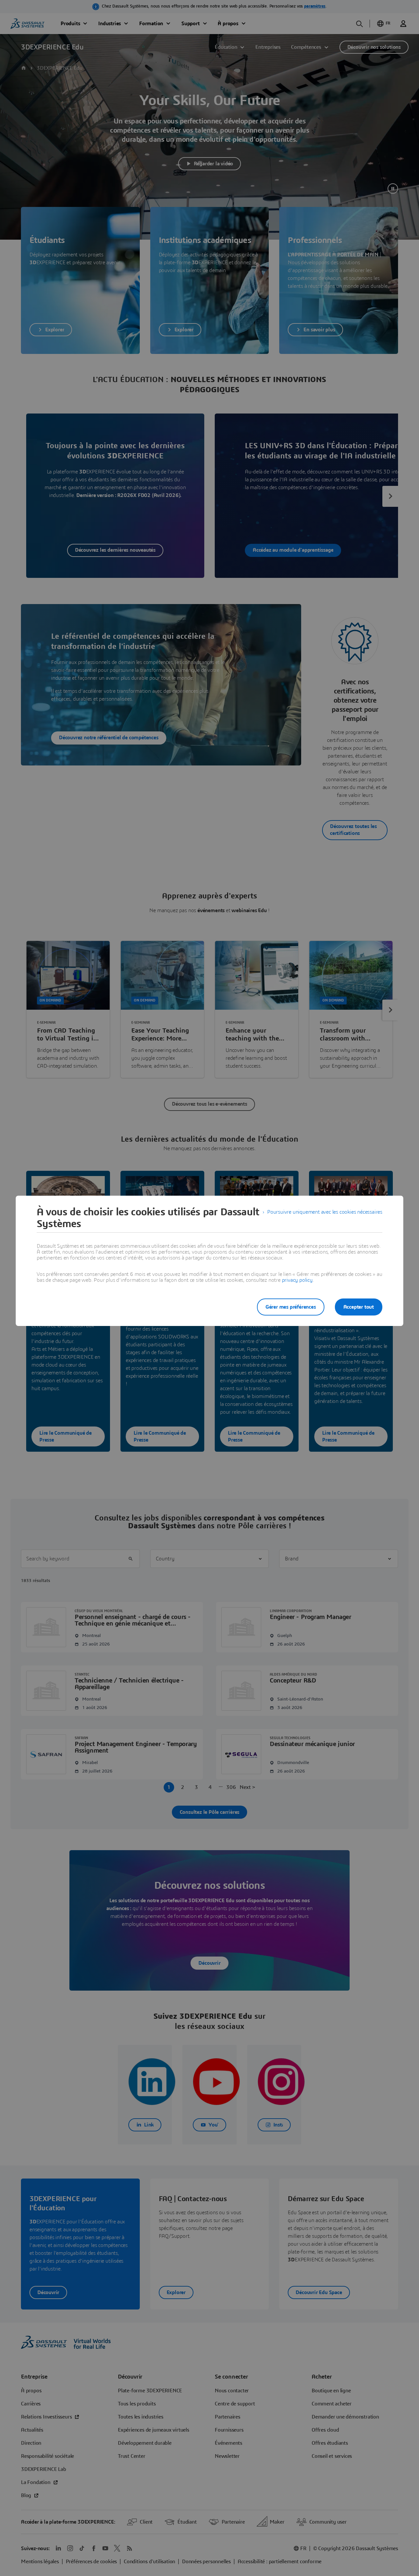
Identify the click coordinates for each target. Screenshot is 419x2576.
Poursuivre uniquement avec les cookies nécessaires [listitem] (325, 1212)
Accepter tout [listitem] (359, 1307)
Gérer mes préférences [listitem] (291, 1307)
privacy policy (297, 1280)
